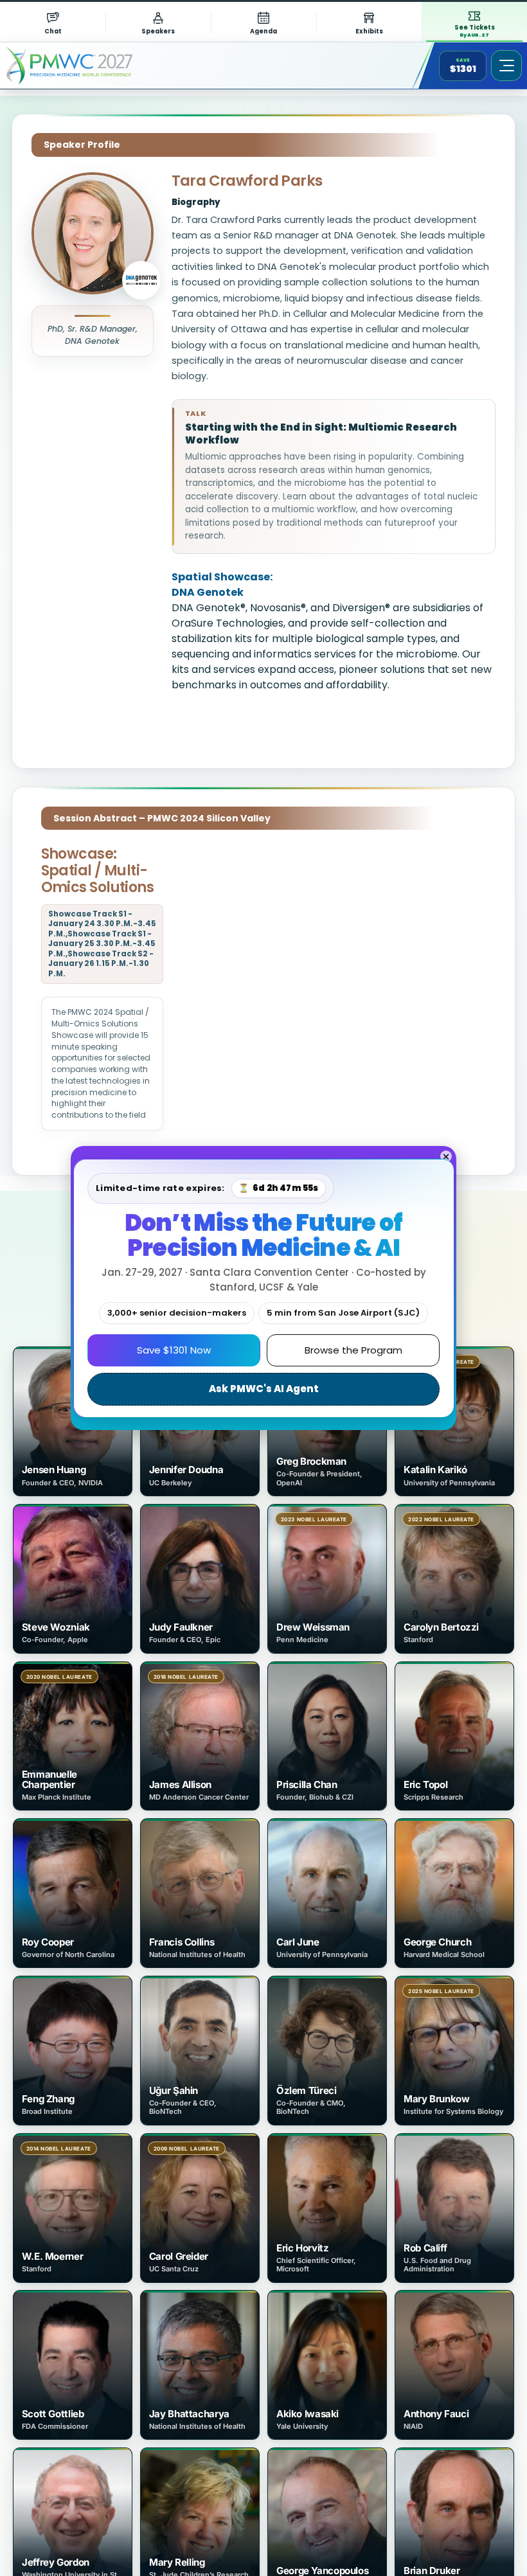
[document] (263, 1288)
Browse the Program (353, 1350)
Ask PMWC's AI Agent (264, 1389)
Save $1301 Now (174, 1350)
